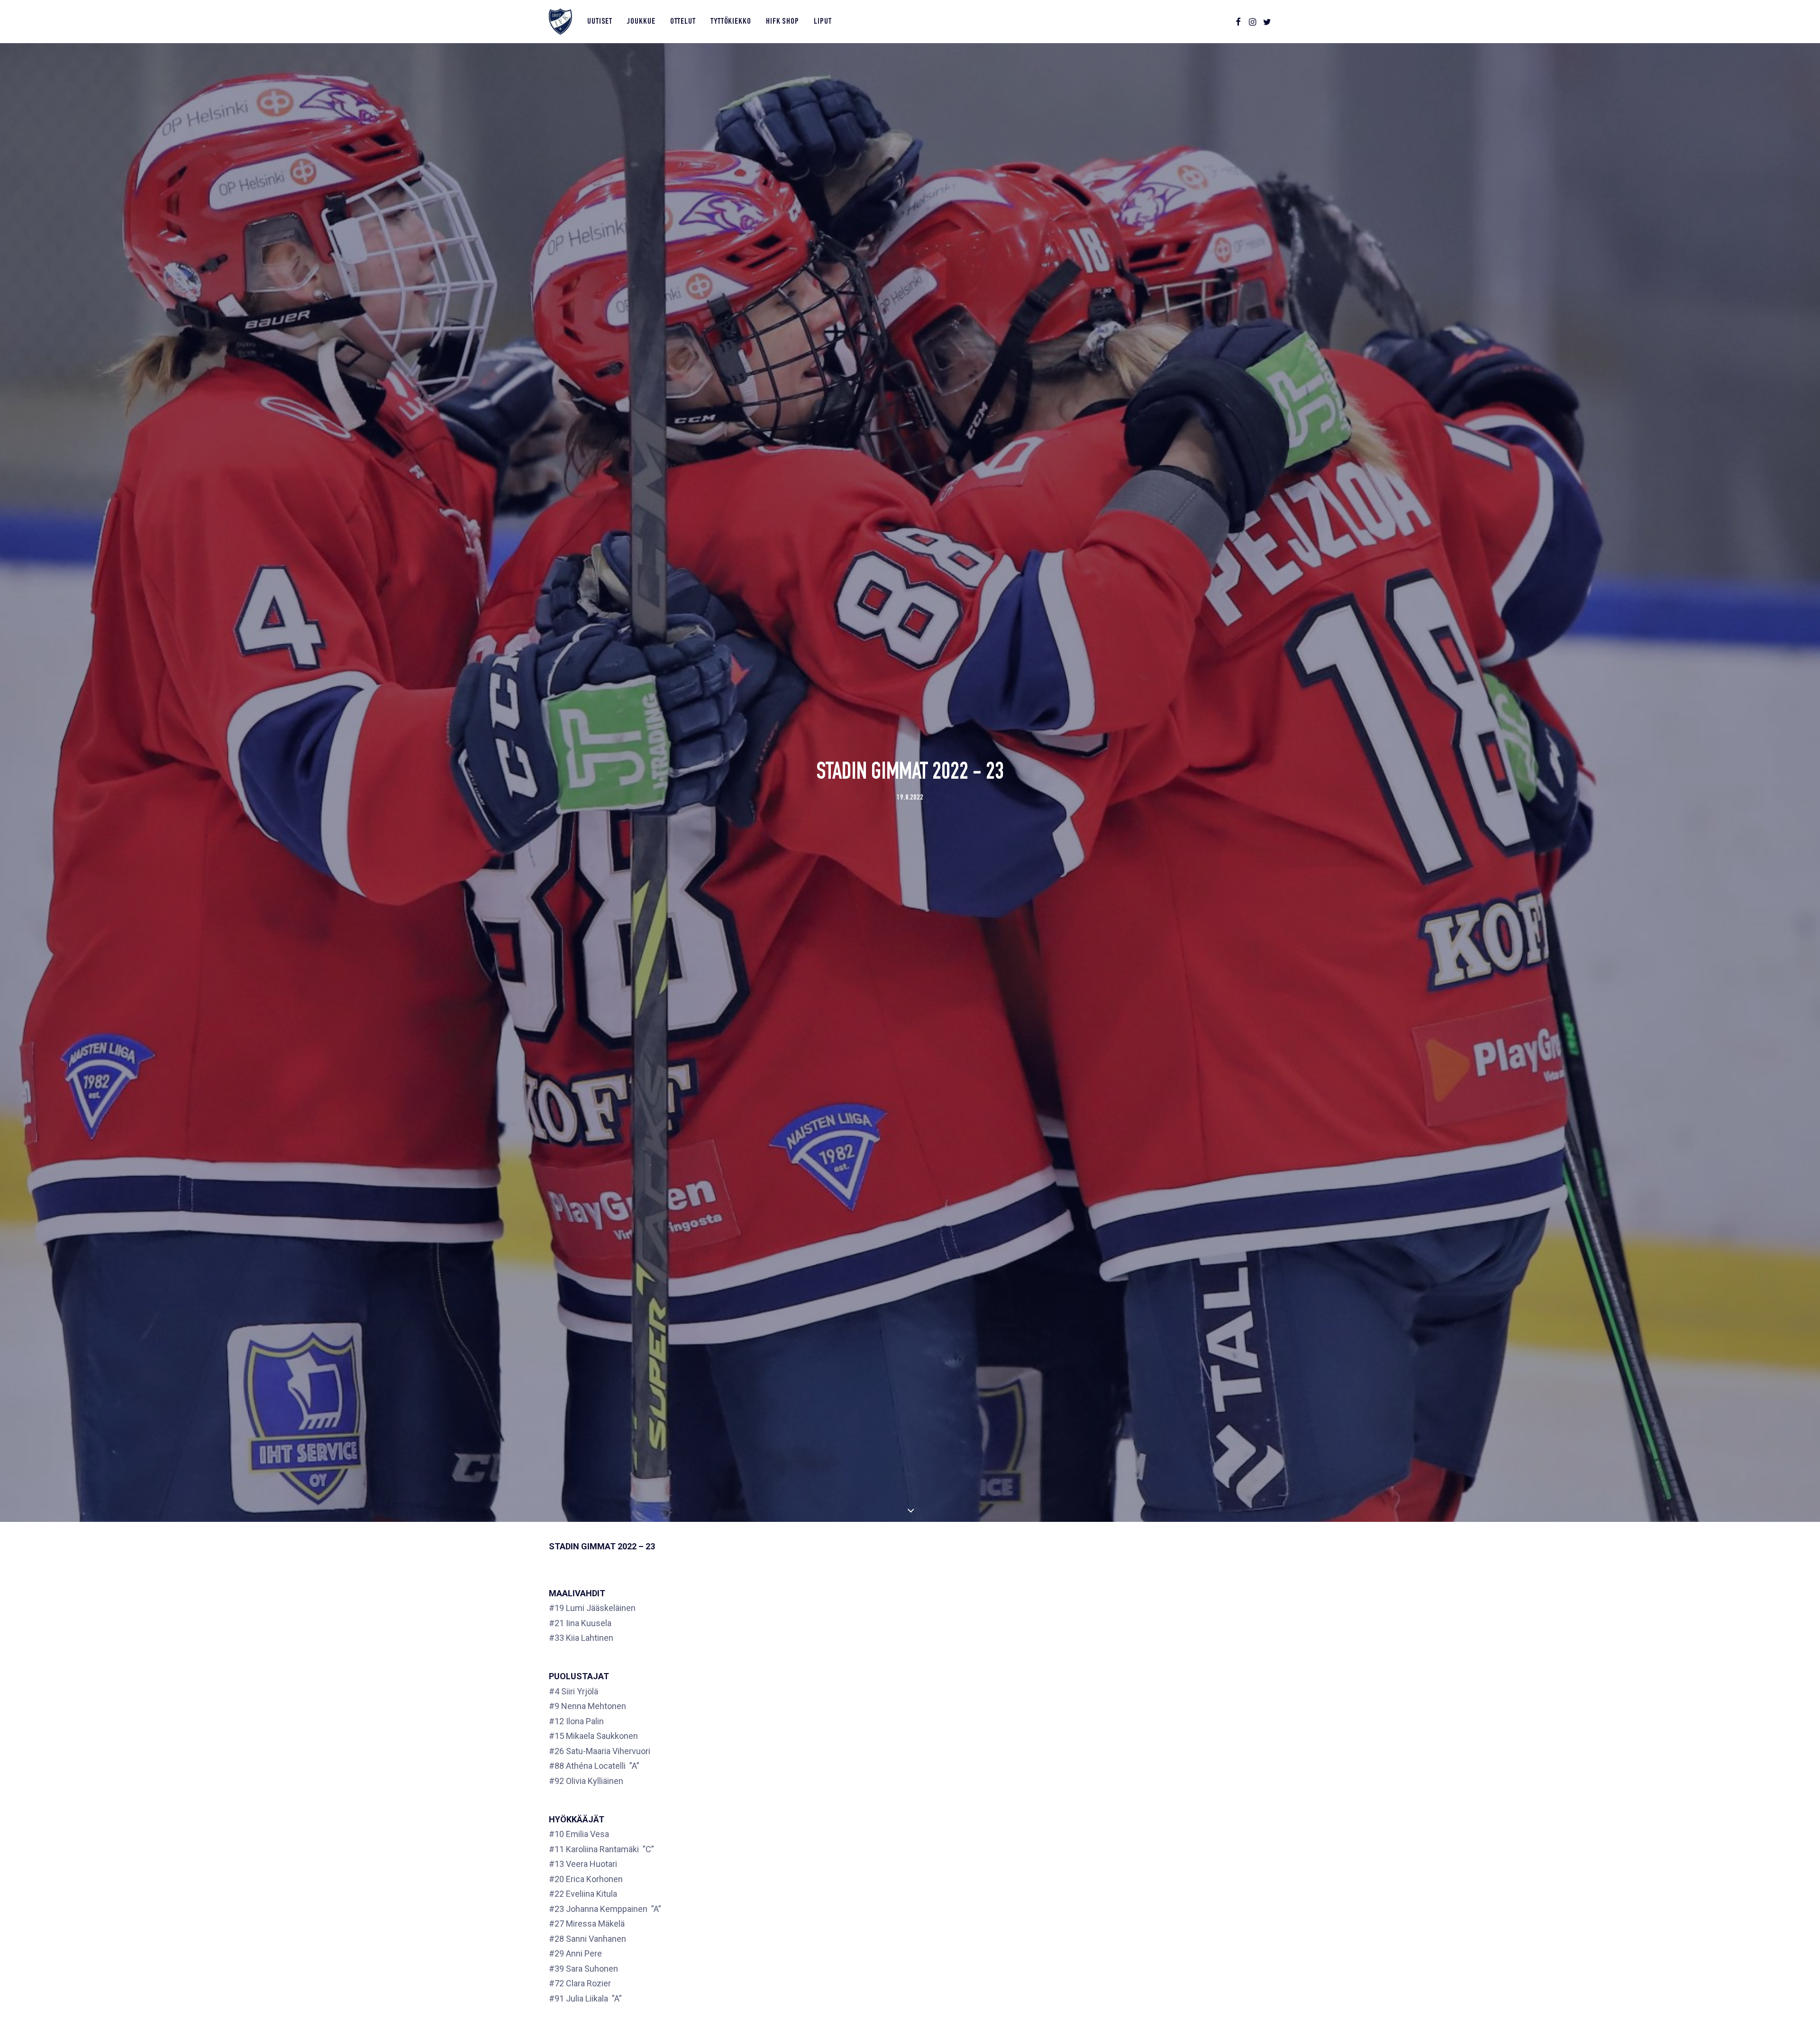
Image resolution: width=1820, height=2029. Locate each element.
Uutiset (600, 22)
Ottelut (683, 22)
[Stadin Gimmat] (560, 22)
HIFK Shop (783, 22)
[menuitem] (600, 22)
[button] (1238, 22)
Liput (823, 22)
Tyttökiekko (731, 22)
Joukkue (641, 22)
